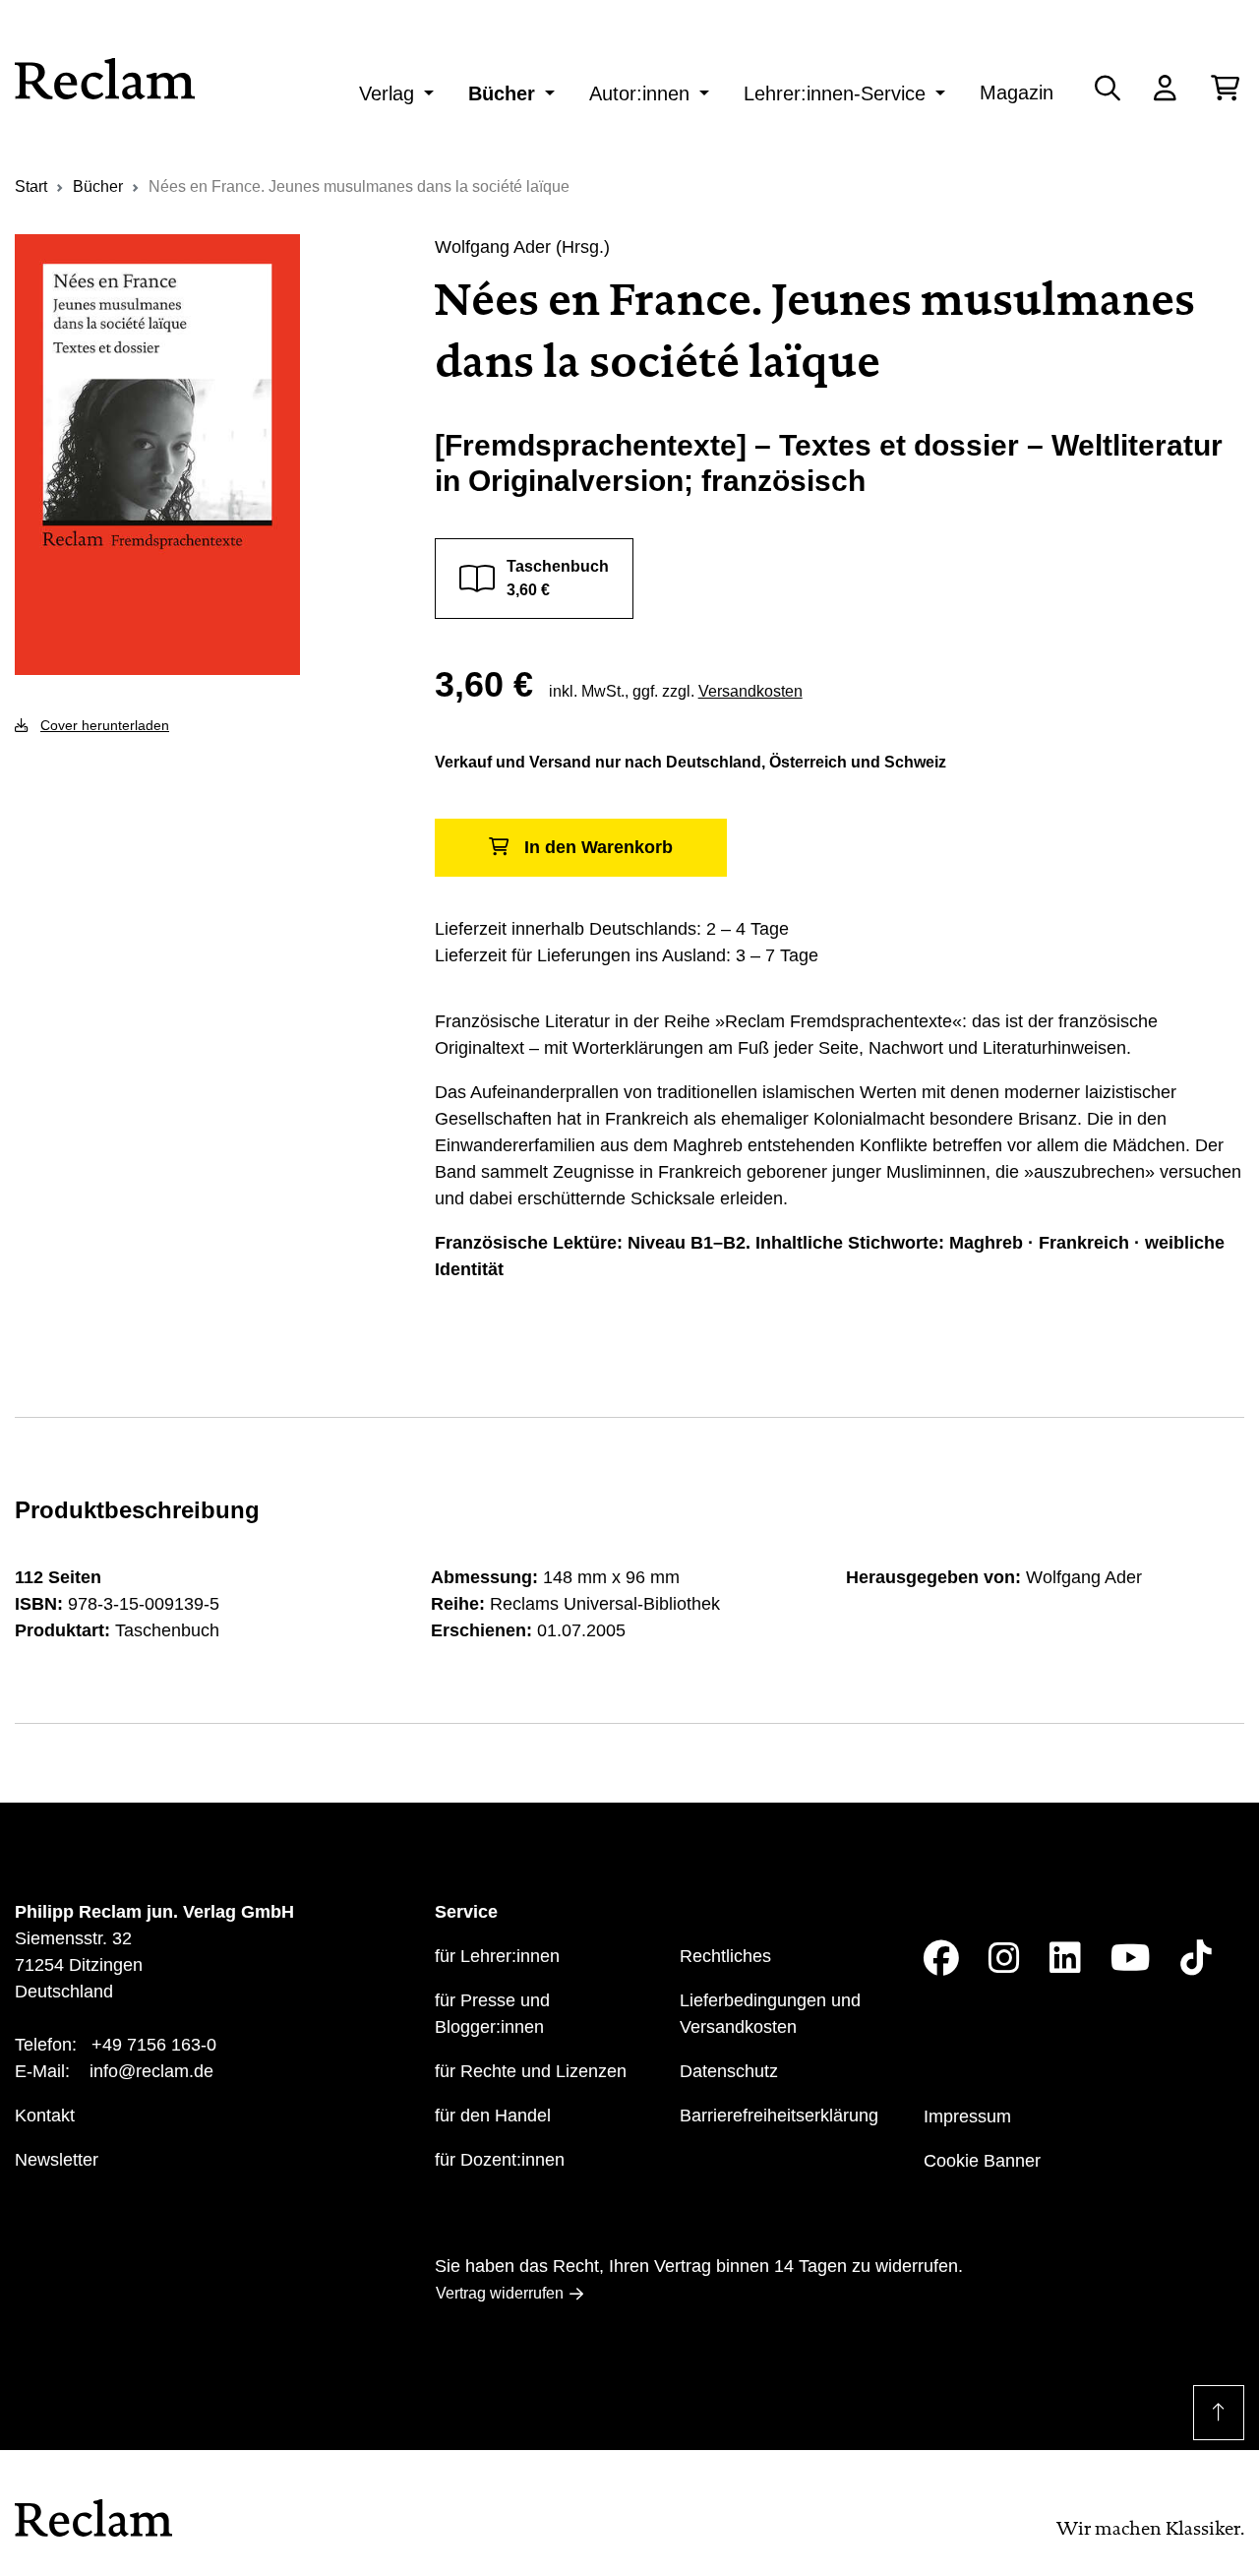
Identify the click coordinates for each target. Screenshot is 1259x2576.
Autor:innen (639, 93)
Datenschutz (729, 2071)
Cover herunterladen (105, 725)
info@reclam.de (151, 2071)
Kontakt (45, 2116)
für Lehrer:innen (497, 1956)
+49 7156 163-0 (154, 2045)
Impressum (967, 2116)
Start (31, 186)
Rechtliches (725, 1956)
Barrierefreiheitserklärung (779, 2116)
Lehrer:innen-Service (835, 93)
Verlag (387, 93)
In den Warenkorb (599, 847)
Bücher (502, 93)
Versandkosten (750, 691)
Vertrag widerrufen (500, 2293)
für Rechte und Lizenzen (531, 2071)
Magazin (1017, 92)
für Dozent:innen (500, 2160)
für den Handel (493, 2116)
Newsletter (57, 2160)
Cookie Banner (982, 2161)
